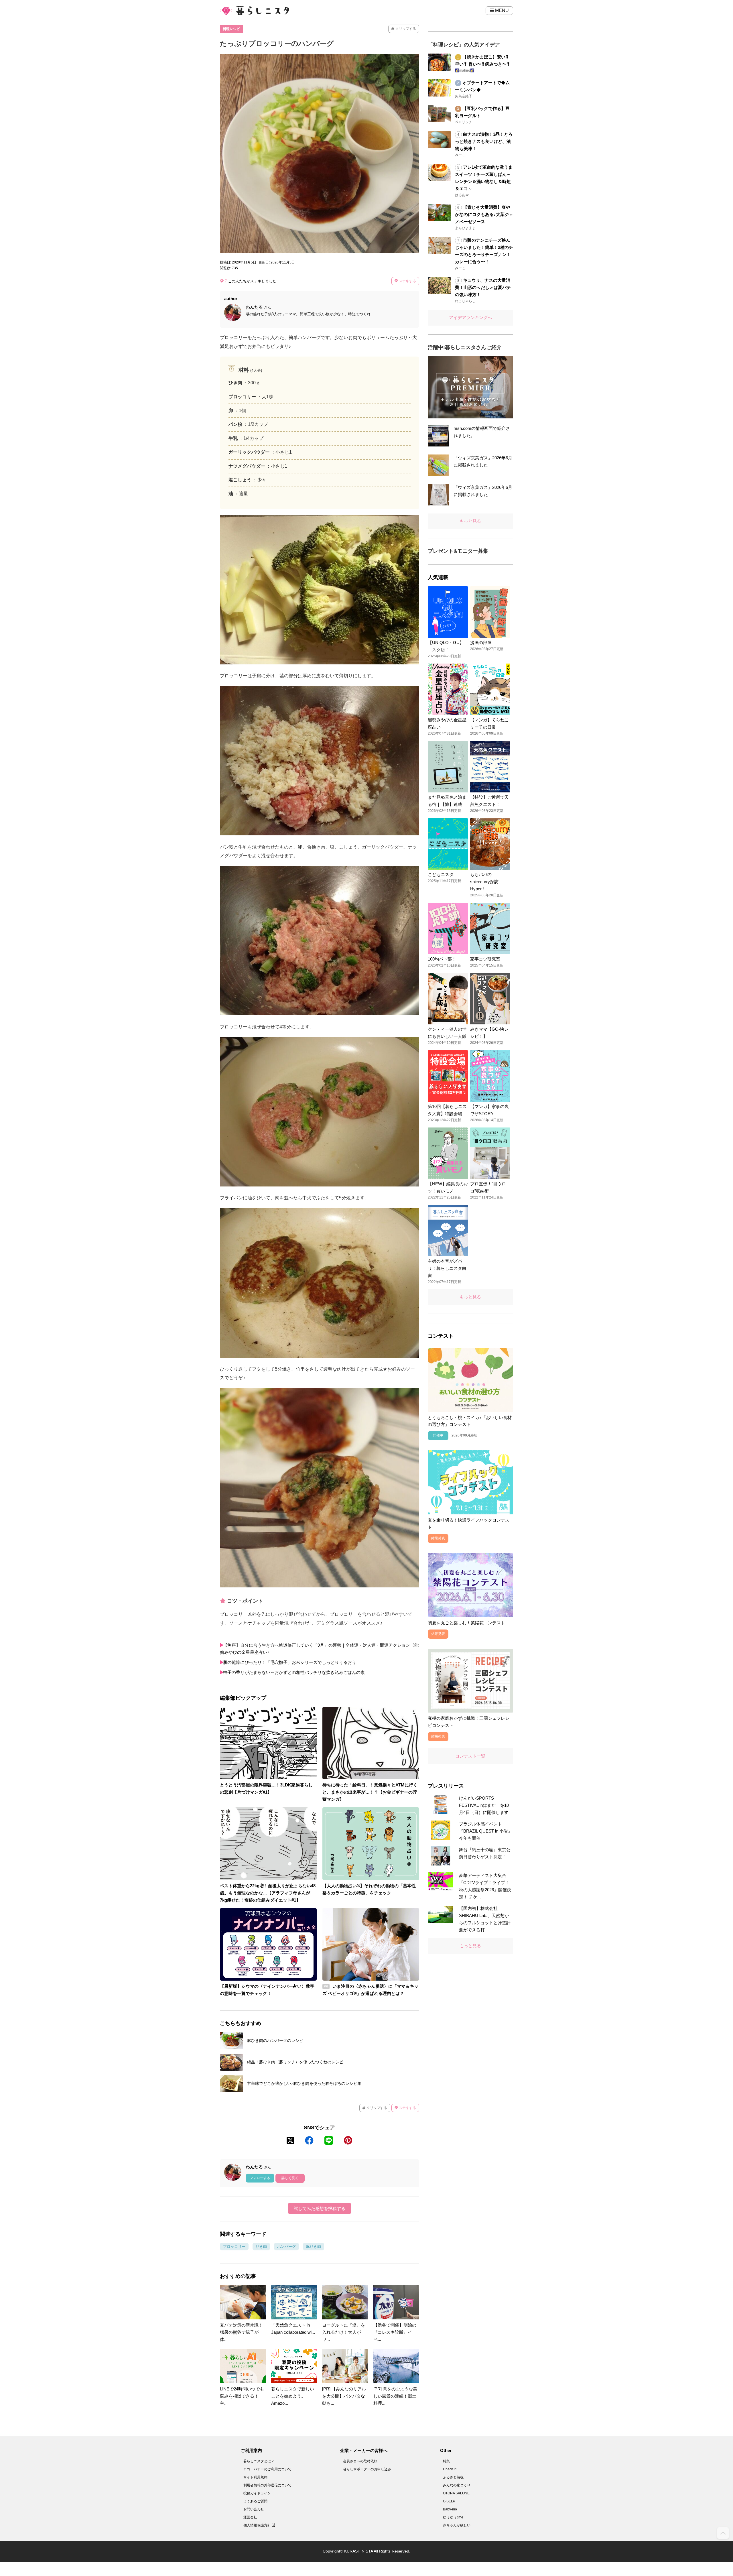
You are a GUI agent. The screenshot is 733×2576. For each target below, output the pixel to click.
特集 (446, 2461)
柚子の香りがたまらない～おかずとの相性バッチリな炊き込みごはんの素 (294, 1672)
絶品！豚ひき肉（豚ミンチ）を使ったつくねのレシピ (295, 2062)
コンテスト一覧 (470, 1756)
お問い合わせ (254, 2509)
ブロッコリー (234, 2247)
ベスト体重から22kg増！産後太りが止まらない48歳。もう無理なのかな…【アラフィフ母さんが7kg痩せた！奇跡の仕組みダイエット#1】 (268, 1893)
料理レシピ (231, 29)
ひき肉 (261, 2247)
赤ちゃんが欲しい (457, 2525)
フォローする (260, 2178)
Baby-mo (450, 2509)
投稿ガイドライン (257, 2493)
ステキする (407, 281)
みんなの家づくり (457, 2485)
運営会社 (250, 2517)
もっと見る (470, 521)
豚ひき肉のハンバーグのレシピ (275, 2040)
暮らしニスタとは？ (259, 2461)
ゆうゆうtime (453, 2517)
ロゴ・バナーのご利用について (267, 2469)
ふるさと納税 (453, 2477)
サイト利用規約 (255, 2477)
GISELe (449, 2501)
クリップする (405, 29)
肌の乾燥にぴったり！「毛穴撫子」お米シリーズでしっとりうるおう (290, 1662)
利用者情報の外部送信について (267, 2485)
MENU (501, 10)
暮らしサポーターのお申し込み (367, 2469)
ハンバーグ (286, 2247)
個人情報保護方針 (258, 2525)
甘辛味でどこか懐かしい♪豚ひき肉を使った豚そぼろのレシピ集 (304, 2083)
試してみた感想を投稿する (320, 2208)
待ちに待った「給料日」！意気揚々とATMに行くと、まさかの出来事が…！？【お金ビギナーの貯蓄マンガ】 (370, 1792)
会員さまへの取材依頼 (360, 2461)
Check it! (450, 2469)
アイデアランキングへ (470, 317)
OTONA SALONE (456, 2493)
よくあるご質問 (255, 2501)
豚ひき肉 (314, 2247)
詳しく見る (290, 2178)
